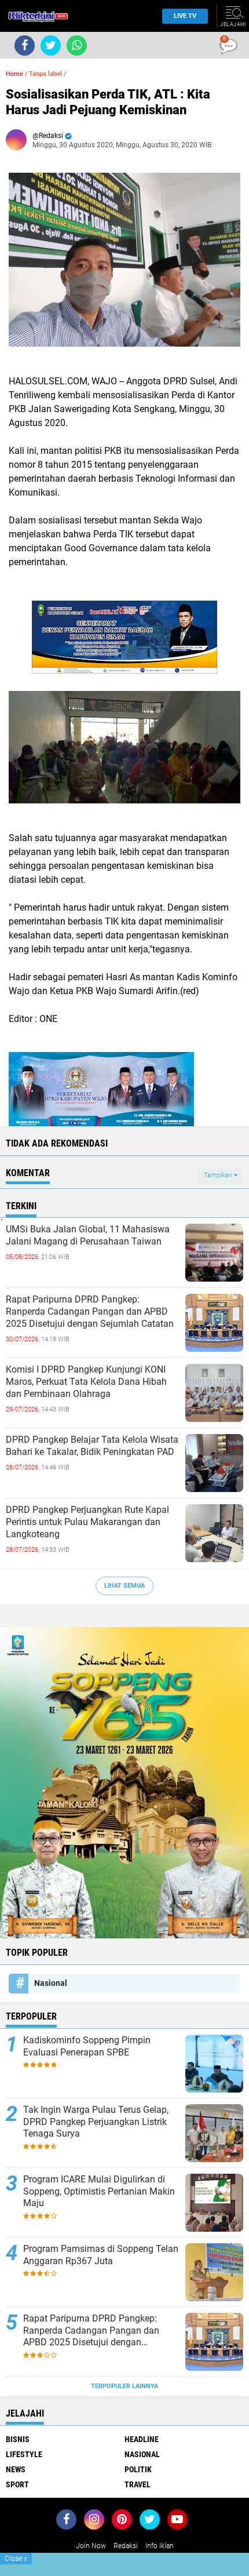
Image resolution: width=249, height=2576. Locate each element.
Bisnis (18, 2439)
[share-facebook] (25, 46)
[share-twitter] (51, 46)
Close (16, 2559)
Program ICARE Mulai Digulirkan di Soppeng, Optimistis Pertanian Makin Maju (99, 2191)
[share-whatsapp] (77, 46)
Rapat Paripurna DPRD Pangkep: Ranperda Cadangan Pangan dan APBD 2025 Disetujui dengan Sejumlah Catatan (90, 1311)
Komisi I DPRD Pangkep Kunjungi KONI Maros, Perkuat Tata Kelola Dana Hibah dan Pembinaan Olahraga (86, 1382)
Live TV (185, 16)
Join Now (91, 2546)
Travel (138, 2484)
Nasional (51, 1983)
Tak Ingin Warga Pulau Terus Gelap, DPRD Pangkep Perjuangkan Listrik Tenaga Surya (96, 2122)
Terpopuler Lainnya (124, 2386)
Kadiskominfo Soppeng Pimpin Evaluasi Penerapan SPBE (87, 2046)
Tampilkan (219, 1175)
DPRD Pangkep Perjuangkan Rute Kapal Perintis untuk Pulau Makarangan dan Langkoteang (87, 1522)
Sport (17, 2484)
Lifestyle (24, 2454)
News (16, 2469)
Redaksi (126, 2546)
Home (14, 74)
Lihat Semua (124, 1586)
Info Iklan (160, 2546)
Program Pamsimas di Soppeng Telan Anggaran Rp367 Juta (101, 2255)
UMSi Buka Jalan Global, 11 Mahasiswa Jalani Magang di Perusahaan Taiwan (88, 1235)
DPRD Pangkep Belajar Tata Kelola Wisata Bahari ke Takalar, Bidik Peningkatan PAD (92, 1446)
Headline (142, 2439)
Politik (138, 2469)
